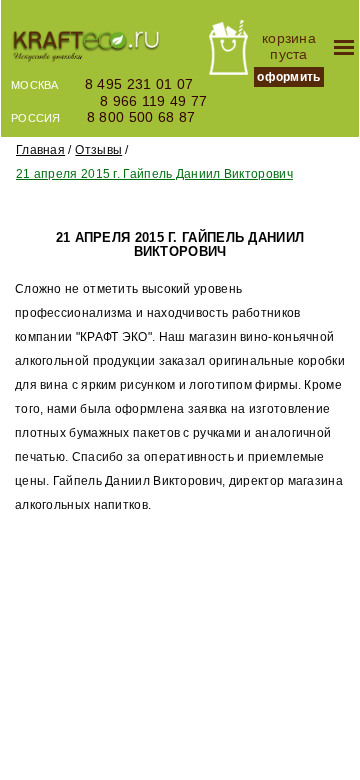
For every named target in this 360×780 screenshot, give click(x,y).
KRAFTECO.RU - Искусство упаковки (86, 48)
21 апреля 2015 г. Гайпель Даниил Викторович (154, 174)
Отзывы (98, 150)
